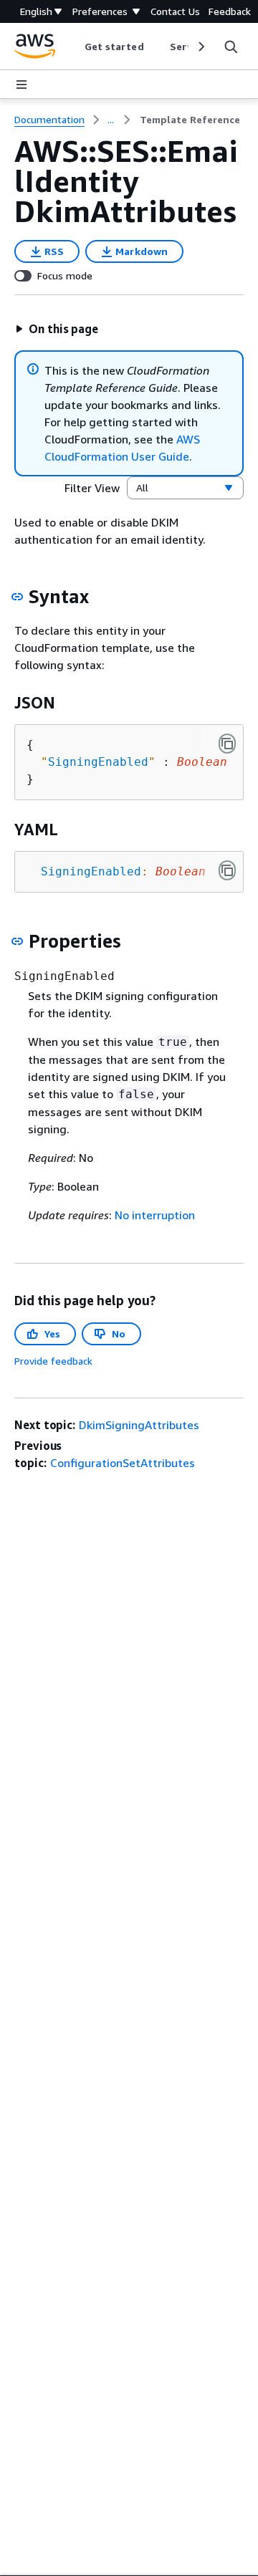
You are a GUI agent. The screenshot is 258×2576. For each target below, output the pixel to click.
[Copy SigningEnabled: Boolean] (227, 870)
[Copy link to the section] (17, 597)
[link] (190, 120)
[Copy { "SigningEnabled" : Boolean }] (227, 744)
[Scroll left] (73, 47)
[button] (57, 329)
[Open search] (231, 47)
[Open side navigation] (21, 85)
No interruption (155, 1215)
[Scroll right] (200, 47)
